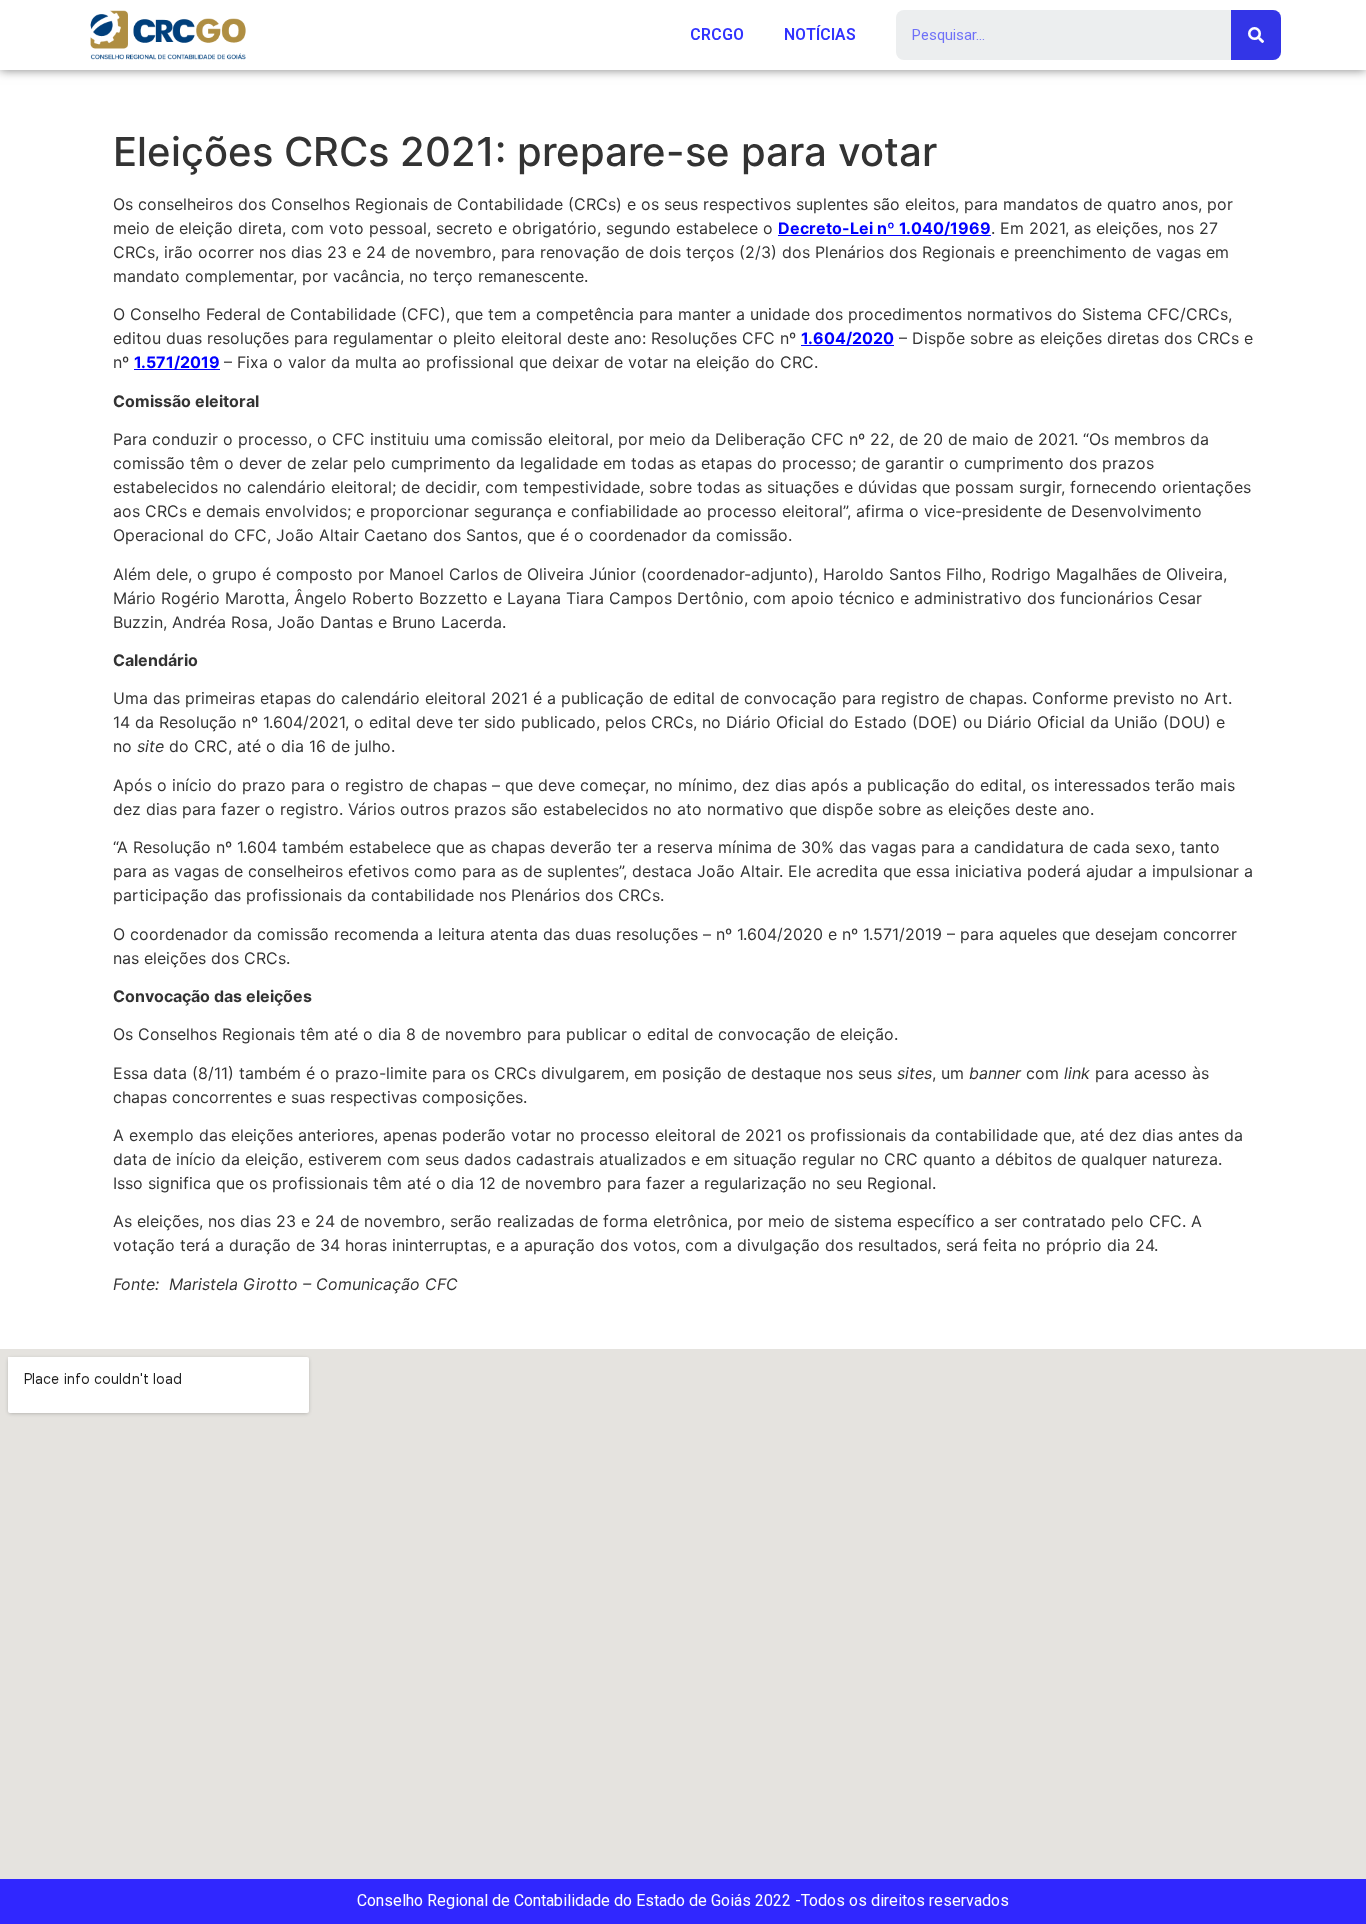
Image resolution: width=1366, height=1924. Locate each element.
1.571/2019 (177, 362)
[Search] (1256, 35)
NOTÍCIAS (820, 34)
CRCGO (717, 34)
